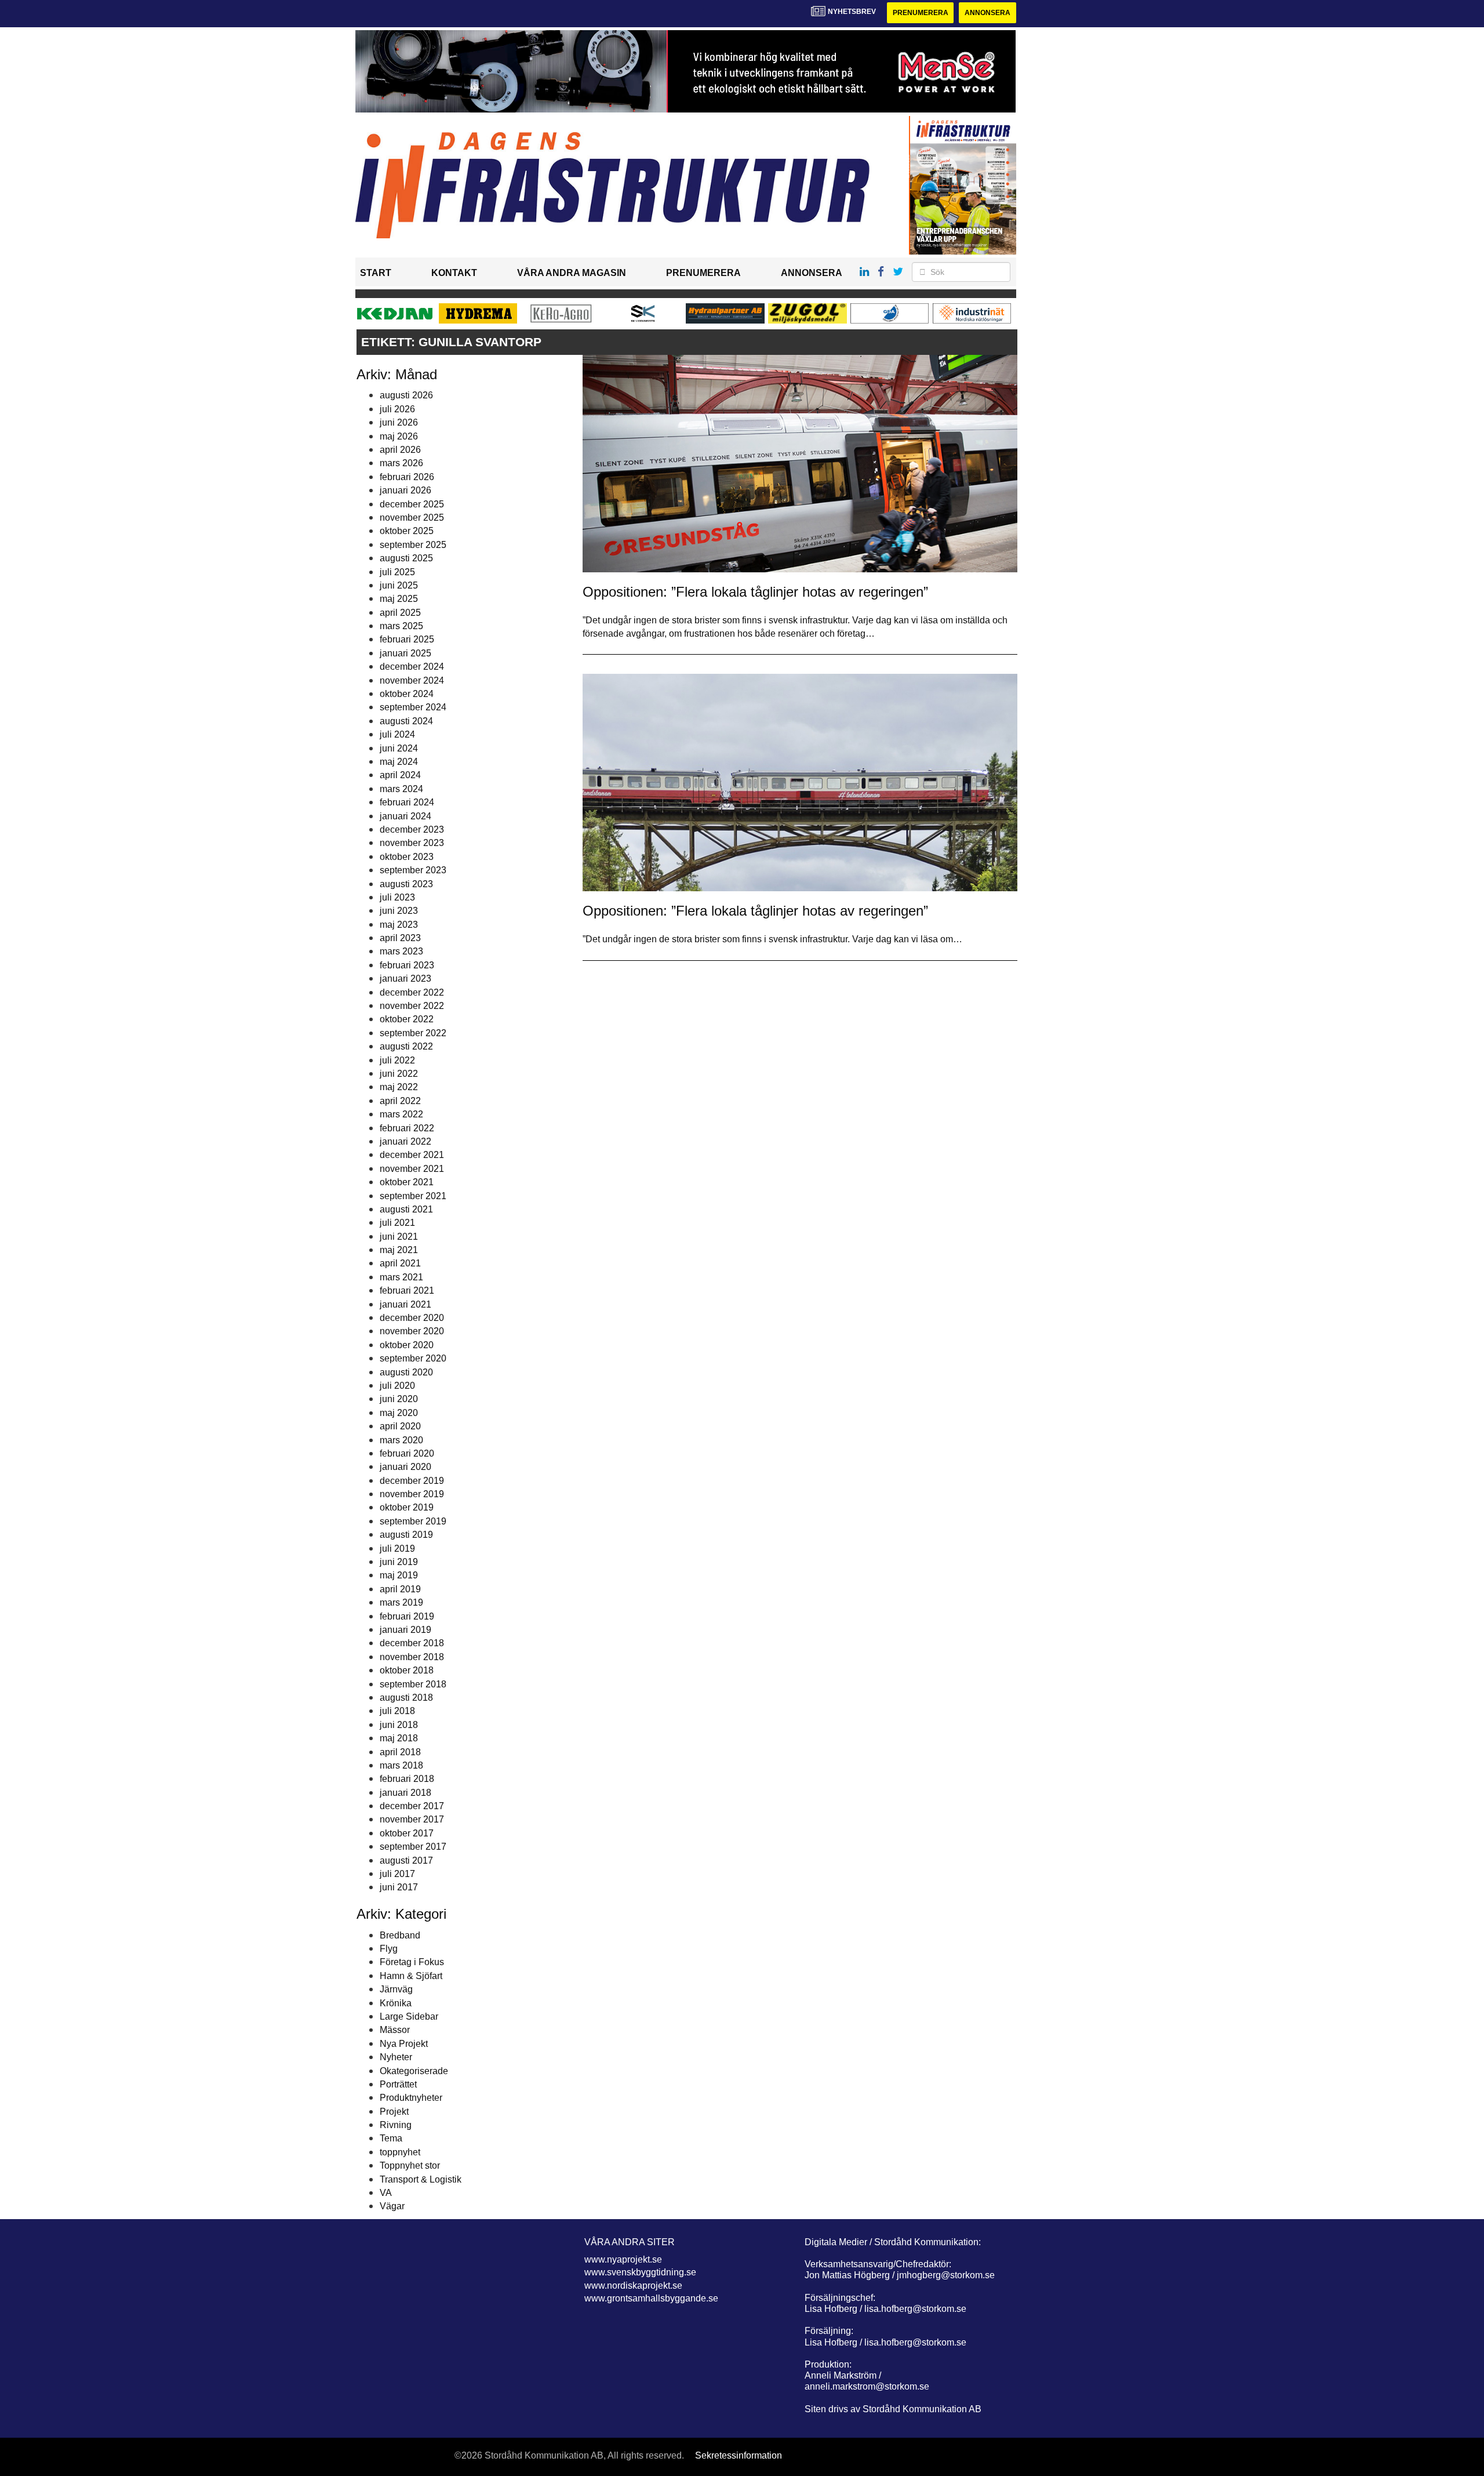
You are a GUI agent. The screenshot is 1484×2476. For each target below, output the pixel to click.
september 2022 (413, 1033)
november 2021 (412, 1169)
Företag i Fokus (412, 1962)
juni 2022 (399, 1074)
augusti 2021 (406, 1209)
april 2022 (400, 1101)
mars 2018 (401, 1765)
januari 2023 (405, 979)
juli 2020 (397, 1386)
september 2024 (413, 707)
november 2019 (412, 1494)
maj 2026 (399, 436)
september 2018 (413, 1684)
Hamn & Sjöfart (411, 1976)
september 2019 (413, 1521)
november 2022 (412, 1006)
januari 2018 (405, 1793)
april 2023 (400, 938)
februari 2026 (407, 477)
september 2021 (413, 1196)
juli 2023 (397, 897)
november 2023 (412, 843)
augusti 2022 (406, 1046)
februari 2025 (407, 639)
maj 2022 (399, 1087)
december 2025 (412, 504)
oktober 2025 (407, 531)
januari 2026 (405, 490)
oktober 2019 (407, 1507)
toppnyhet (400, 2152)
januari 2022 (405, 1141)
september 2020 (413, 1358)
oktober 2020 (407, 1345)
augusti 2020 (406, 1372)
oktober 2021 (407, 1182)
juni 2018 (399, 1725)
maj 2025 (399, 599)
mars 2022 (401, 1114)
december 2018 (412, 1643)
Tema (391, 2138)
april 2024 (400, 775)
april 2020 (400, 1426)
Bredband (400, 1935)
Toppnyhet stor (410, 2165)
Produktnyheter (411, 2098)
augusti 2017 (406, 1860)
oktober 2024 (407, 694)
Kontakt (454, 273)
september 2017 (413, 1847)
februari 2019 (407, 1616)
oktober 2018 (407, 1670)
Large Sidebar (409, 2016)
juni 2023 (399, 911)
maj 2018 (399, 1738)
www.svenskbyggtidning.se (640, 2272)
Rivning (396, 2125)
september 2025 (413, 545)
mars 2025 (401, 626)
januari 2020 (405, 1467)
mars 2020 (401, 1440)
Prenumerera (921, 13)
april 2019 (400, 1589)
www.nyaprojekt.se (623, 2259)
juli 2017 (397, 1874)
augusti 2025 (406, 558)
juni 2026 (399, 422)
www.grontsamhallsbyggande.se (651, 2298)
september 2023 (413, 870)
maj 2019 (399, 1575)
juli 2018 (397, 1711)
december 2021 (412, 1155)
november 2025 (412, 518)
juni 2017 (399, 1887)
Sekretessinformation (739, 2455)
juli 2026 (397, 409)
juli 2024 (397, 734)
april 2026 (400, 450)
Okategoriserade (414, 2071)
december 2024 (412, 667)
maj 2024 (399, 762)
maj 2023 (399, 925)
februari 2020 (407, 1453)
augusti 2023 (406, 884)
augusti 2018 (406, 1698)
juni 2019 (399, 1562)
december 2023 (412, 829)
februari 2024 (407, 802)
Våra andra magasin (572, 273)
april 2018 (400, 1752)
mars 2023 (401, 951)
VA (386, 2193)
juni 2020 (399, 1399)
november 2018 (412, 1657)
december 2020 (412, 1318)
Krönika (396, 2003)
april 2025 (400, 613)
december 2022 (412, 992)
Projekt (394, 2112)
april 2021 (400, 1263)
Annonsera (987, 13)
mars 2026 (401, 463)
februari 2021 (407, 1290)
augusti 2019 (406, 1535)
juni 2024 (399, 748)
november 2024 (412, 680)
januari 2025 (405, 653)
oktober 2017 (407, 1833)
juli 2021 (397, 1223)
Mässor (395, 2030)
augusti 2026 (406, 395)
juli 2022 (397, 1060)
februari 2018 (407, 1779)
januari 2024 (405, 816)
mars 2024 (401, 789)
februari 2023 (407, 965)
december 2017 (412, 1806)
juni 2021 (399, 1237)
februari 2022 (407, 1128)
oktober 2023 (407, 857)
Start (376, 273)
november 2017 (412, 1819)
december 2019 (412, 1481)
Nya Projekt (404, 2044)
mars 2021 (401, 1277)
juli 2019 (397, 1549)
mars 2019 (401, 1602)
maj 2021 (399, 1250)
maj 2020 (399, 1413)
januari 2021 (405, 1304)
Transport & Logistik (421, 2179)
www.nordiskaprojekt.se (633, 2286)
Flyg (389, 1949)
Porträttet (398, 2084)
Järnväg (396, 1989)
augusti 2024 (406, 721)
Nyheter (396, 2057)
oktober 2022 (407, 1019)
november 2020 (412, 1331)
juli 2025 (397, 572)
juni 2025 (399, 585)
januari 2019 (405, 1630)
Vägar (392, 2206)
